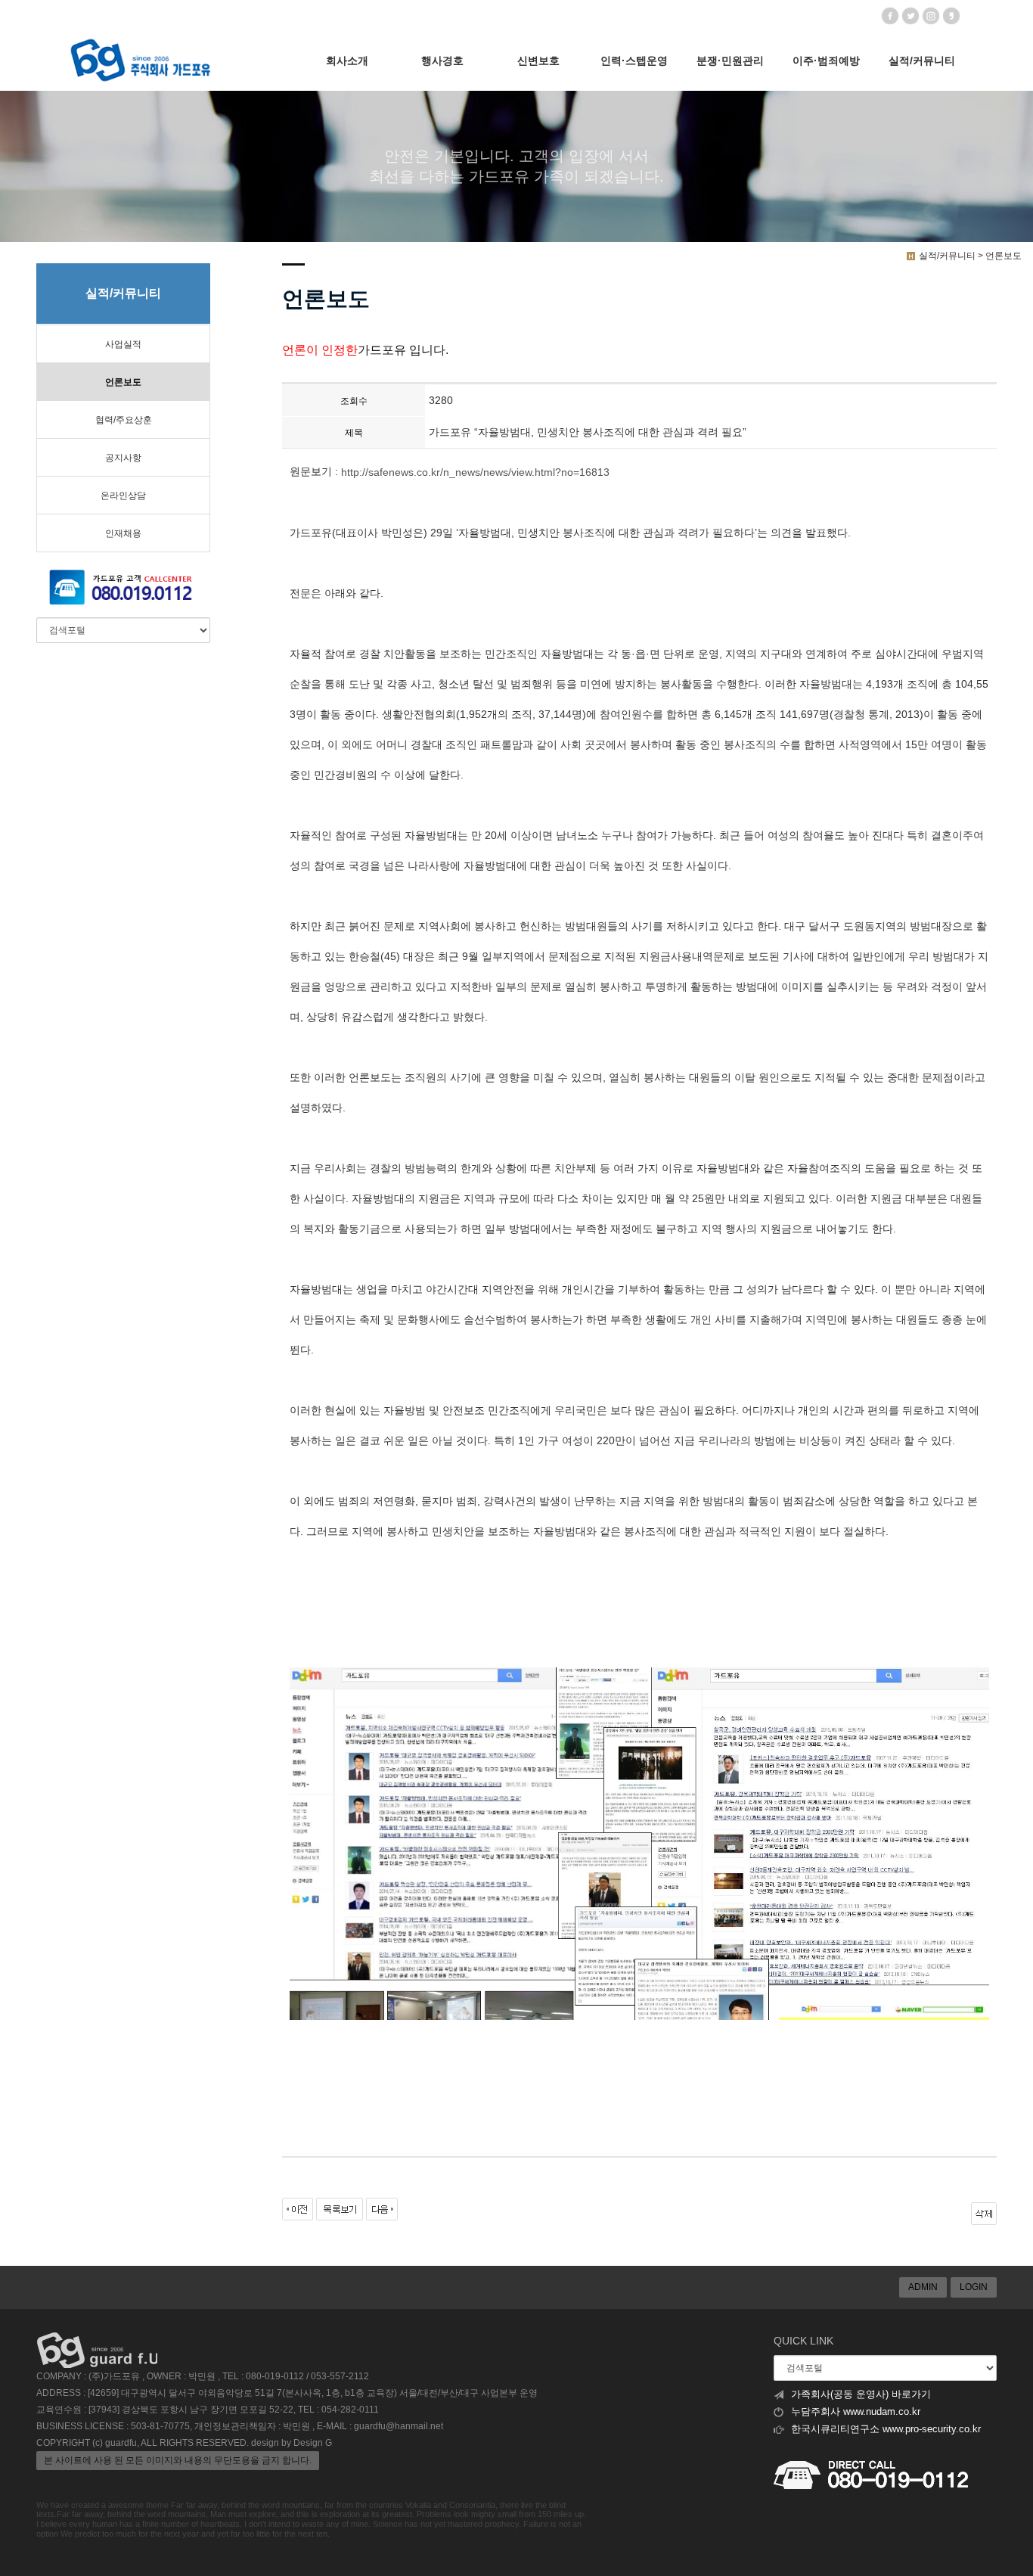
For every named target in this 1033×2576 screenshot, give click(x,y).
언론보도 (123, 382)
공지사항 (123, 458)
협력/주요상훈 (124, 420)
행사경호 (442, 61)
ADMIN (923, 2287)
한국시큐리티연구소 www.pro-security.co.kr (886, 2429)
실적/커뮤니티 (922, 61)
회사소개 (347, 61)
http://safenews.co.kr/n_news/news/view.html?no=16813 (475, 472)
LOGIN (974, 2287)
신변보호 (538, 61)
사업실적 (123, 344)
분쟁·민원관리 (730, 61)
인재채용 (123, 533)
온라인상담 (123, 496)
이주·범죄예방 (826, 61)
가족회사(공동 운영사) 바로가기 (861, 2394)
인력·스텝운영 (634, 61)
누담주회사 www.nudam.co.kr (856, 2412)
